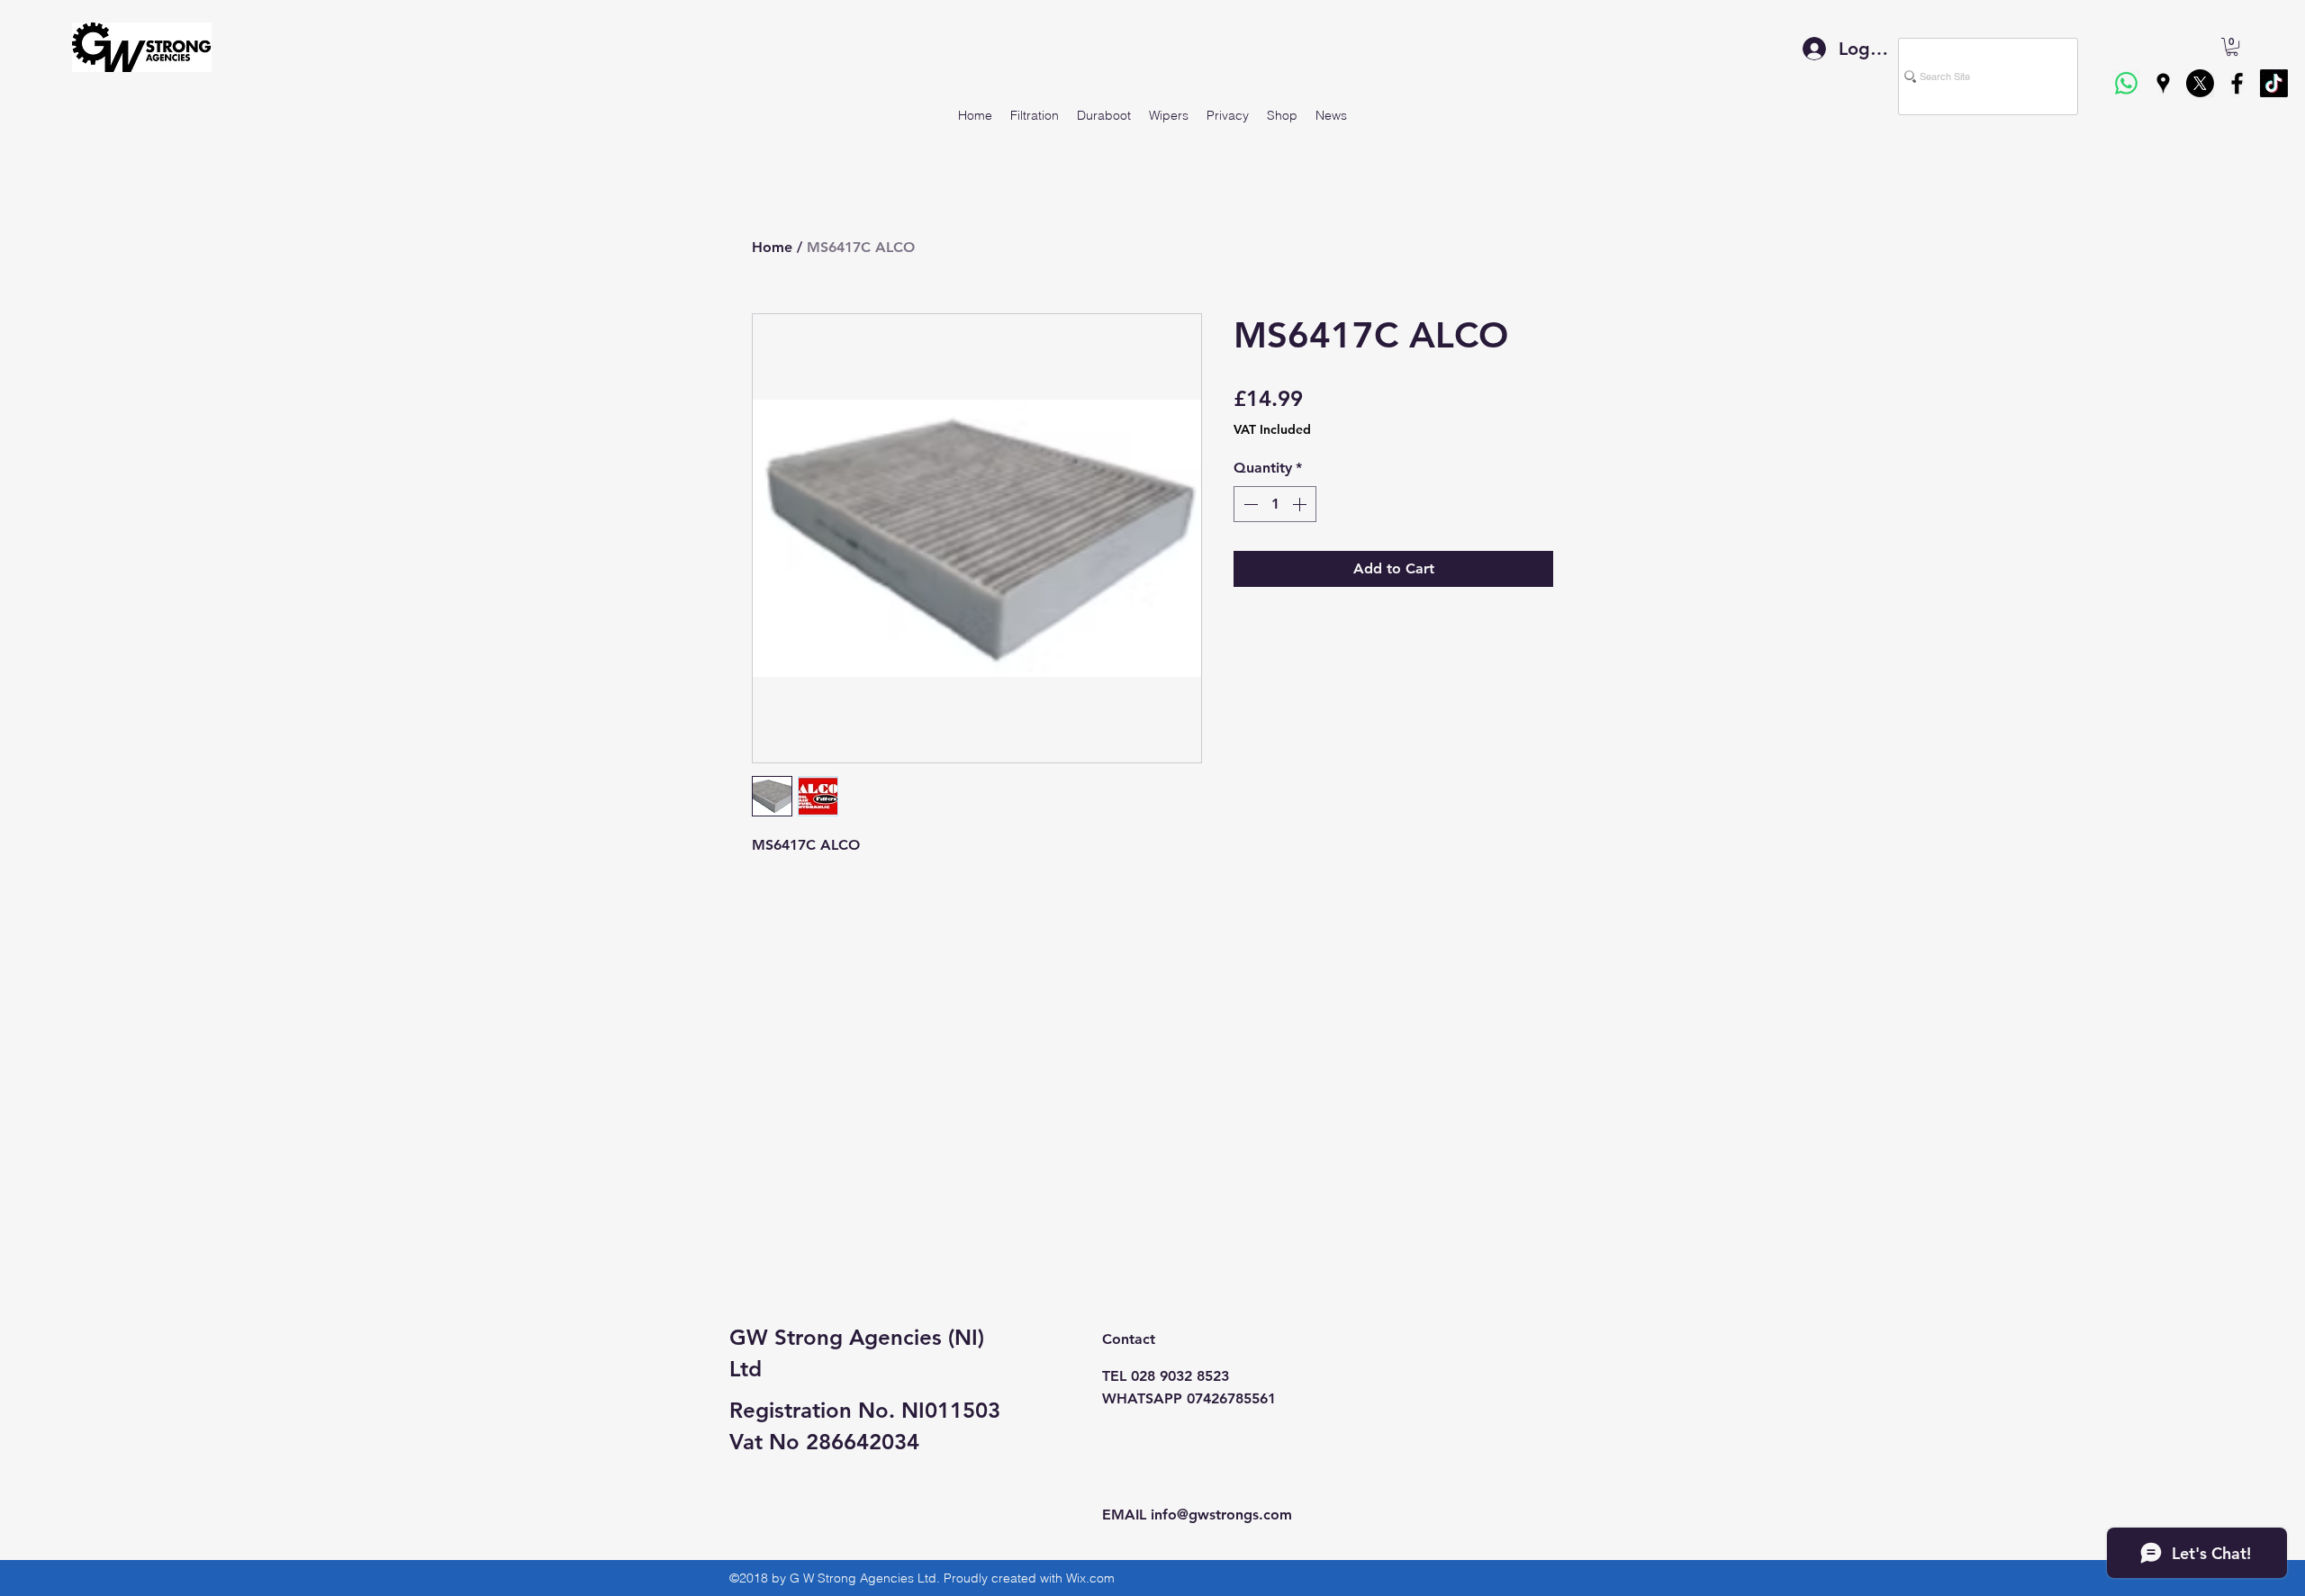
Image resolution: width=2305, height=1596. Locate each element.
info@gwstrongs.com (1221, 1515)
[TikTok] (2274, 83)
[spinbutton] (1275, 504)
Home (772, 247)
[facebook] (2237, 83)
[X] (2200, 83)
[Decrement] (1249, 504)
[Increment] (1301, 504)
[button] (2232, 47)
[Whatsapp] (2126, 83)
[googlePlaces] (2163, 83)
